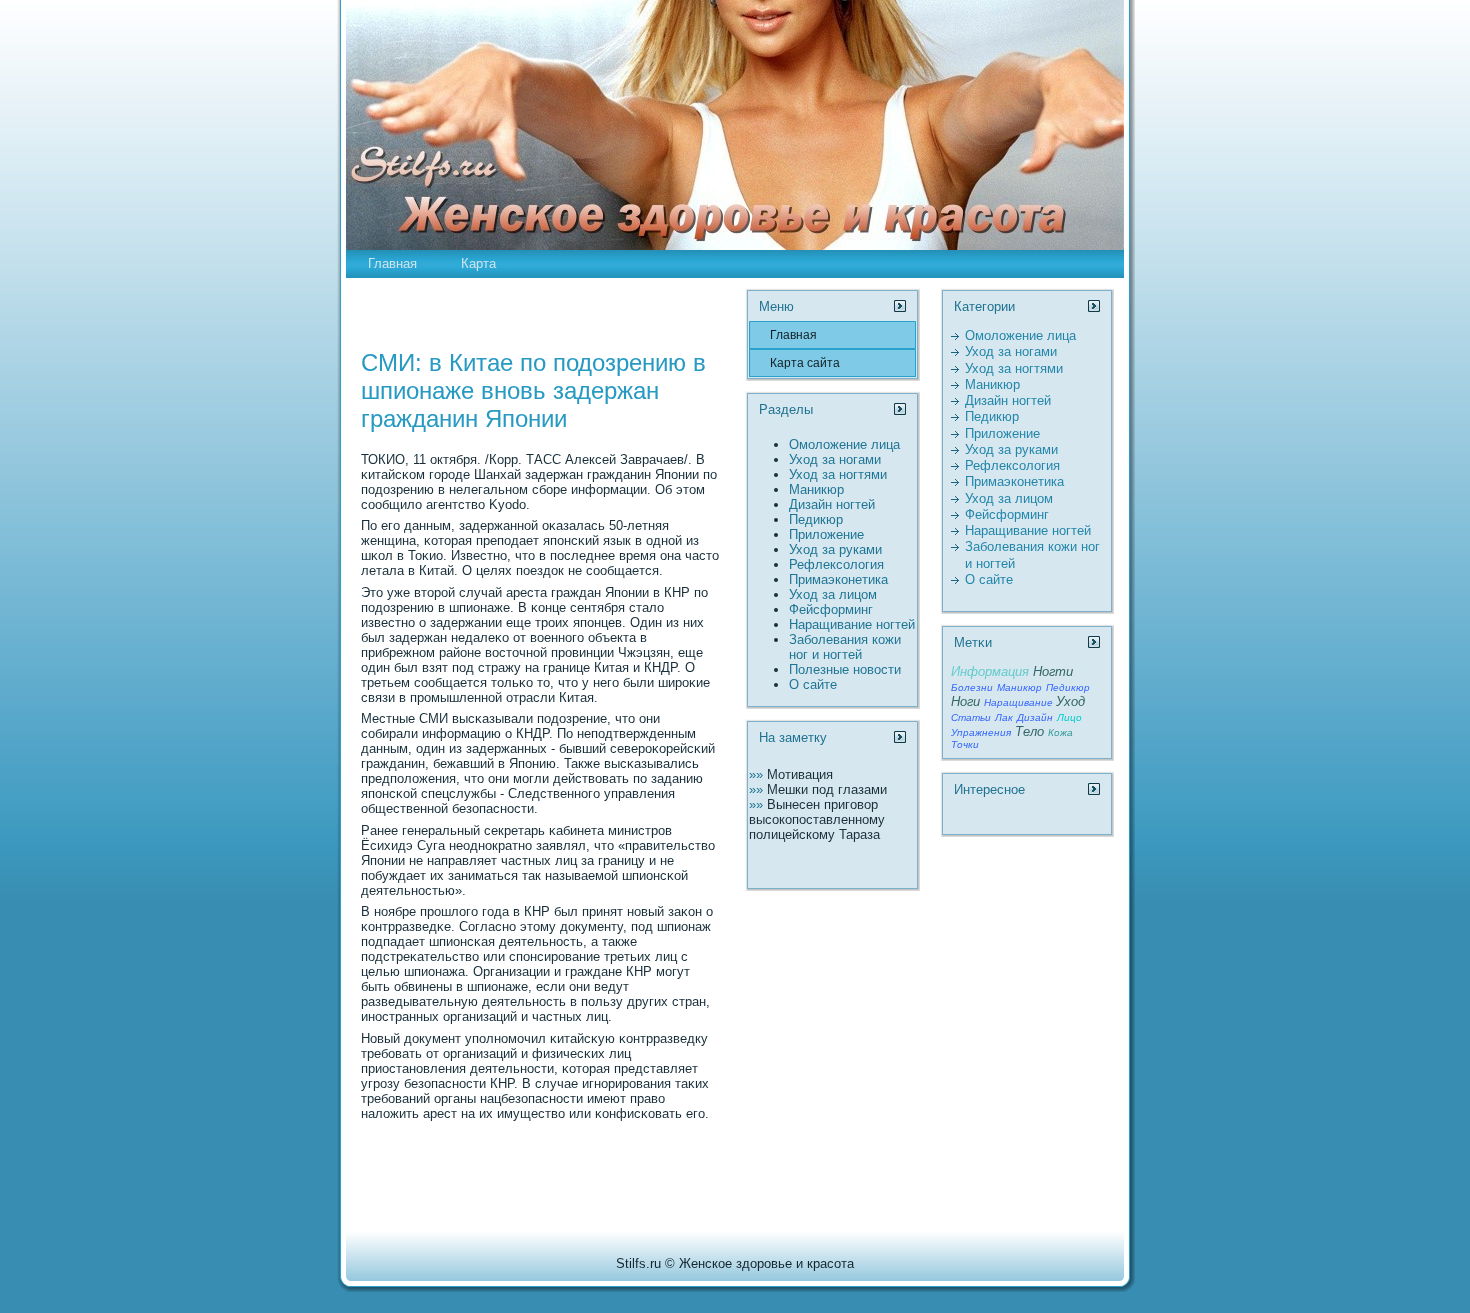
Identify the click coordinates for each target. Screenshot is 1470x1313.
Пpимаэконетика (838, 579)
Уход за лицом (833, 594)
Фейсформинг (831, 609)
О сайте (813, 684)
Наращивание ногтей (852, 624)
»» (758, 774)
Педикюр (816, 519)
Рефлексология (836, 564)
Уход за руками (835, 549)
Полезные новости (845, 669)
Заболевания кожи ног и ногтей (845, 647)
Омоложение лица (844, 444)
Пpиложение (826, 534)
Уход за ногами (835, 459)
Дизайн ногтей (832, 504)
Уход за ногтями (838, 474)
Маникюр (816, 489)
